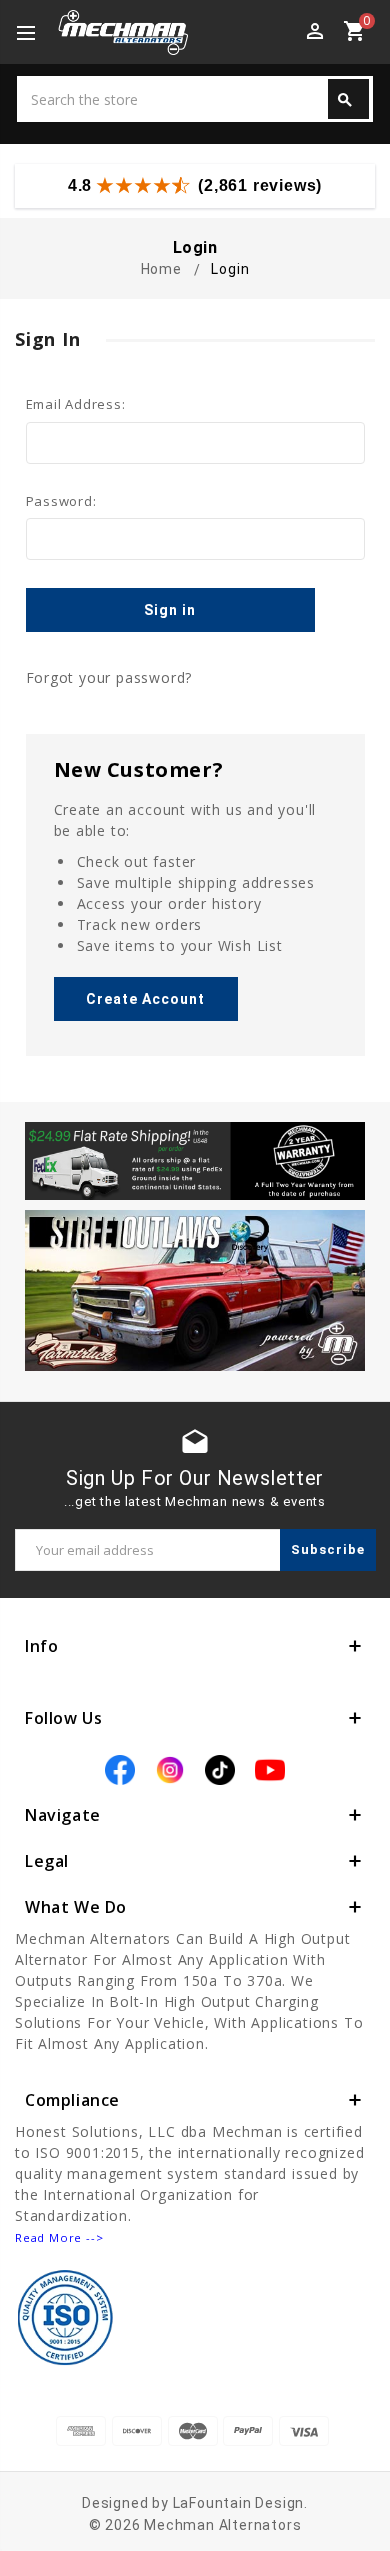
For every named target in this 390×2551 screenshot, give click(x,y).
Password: (61, 501)
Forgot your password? (109, 677)
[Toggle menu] (35, 34)
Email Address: (76, 404)
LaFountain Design (239, 2503)
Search (345, 100)
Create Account (145, 999)
